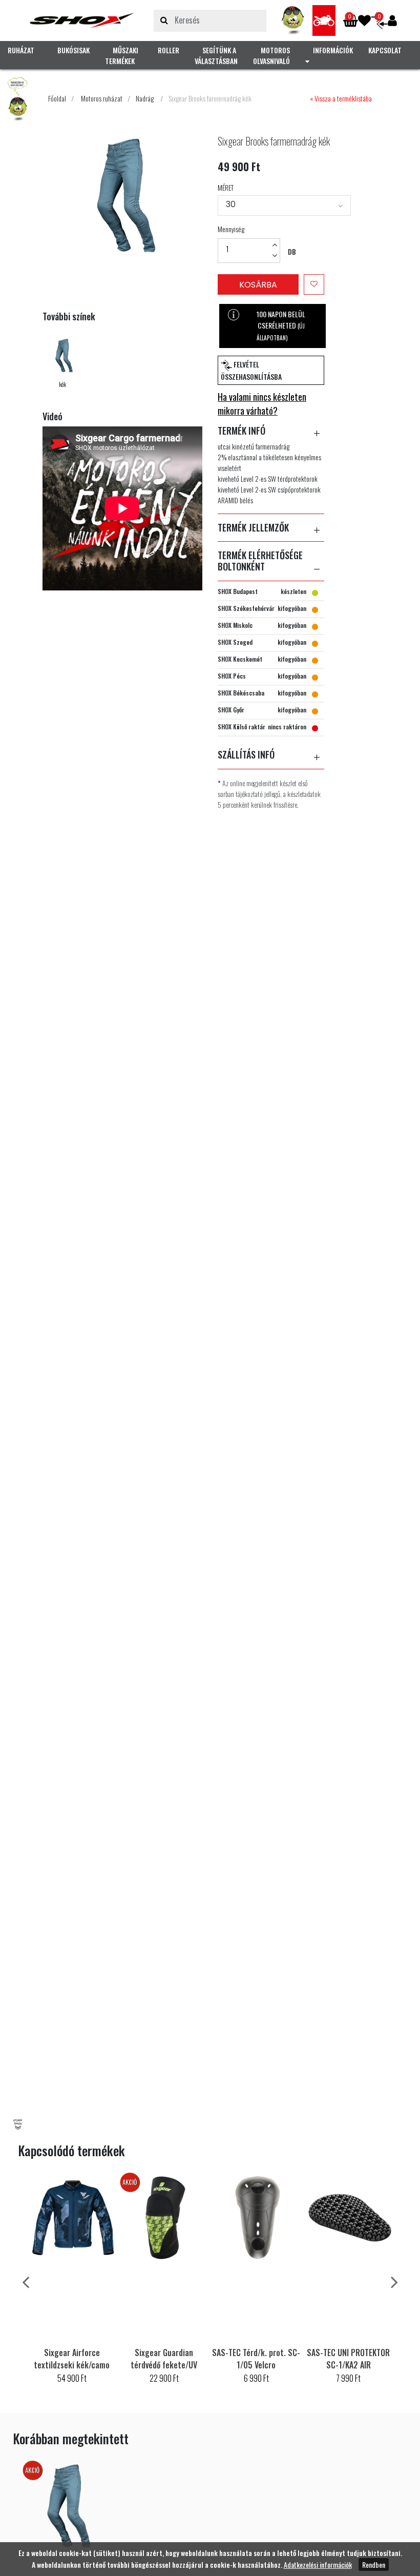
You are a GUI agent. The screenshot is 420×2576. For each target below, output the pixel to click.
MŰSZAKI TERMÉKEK (122, 55)
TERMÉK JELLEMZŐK (253, 528)
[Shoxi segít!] (293, 21)
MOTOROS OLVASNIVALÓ (271, 55)
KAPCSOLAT (385, 50)
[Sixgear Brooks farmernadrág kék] (82, 21)
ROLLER (169, 50)
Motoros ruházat (102, 98)
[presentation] (26, 2281)
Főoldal (57, 98)
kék (62, 384)
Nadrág (145, 98)
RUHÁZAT (21, 50)
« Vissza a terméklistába (341, 98)
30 (231, 204)
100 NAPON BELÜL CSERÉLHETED (281, 325)
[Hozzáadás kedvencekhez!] (314, 284)
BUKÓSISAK (73, 50)
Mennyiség (231, 229)
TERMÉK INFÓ (241, 431)
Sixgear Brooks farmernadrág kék (210, 98)
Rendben (374, 2564)
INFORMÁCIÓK (333, 50)
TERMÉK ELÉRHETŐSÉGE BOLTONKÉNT (260, 561)
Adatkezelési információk (318, 2564)
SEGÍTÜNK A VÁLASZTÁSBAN (216, 55)
